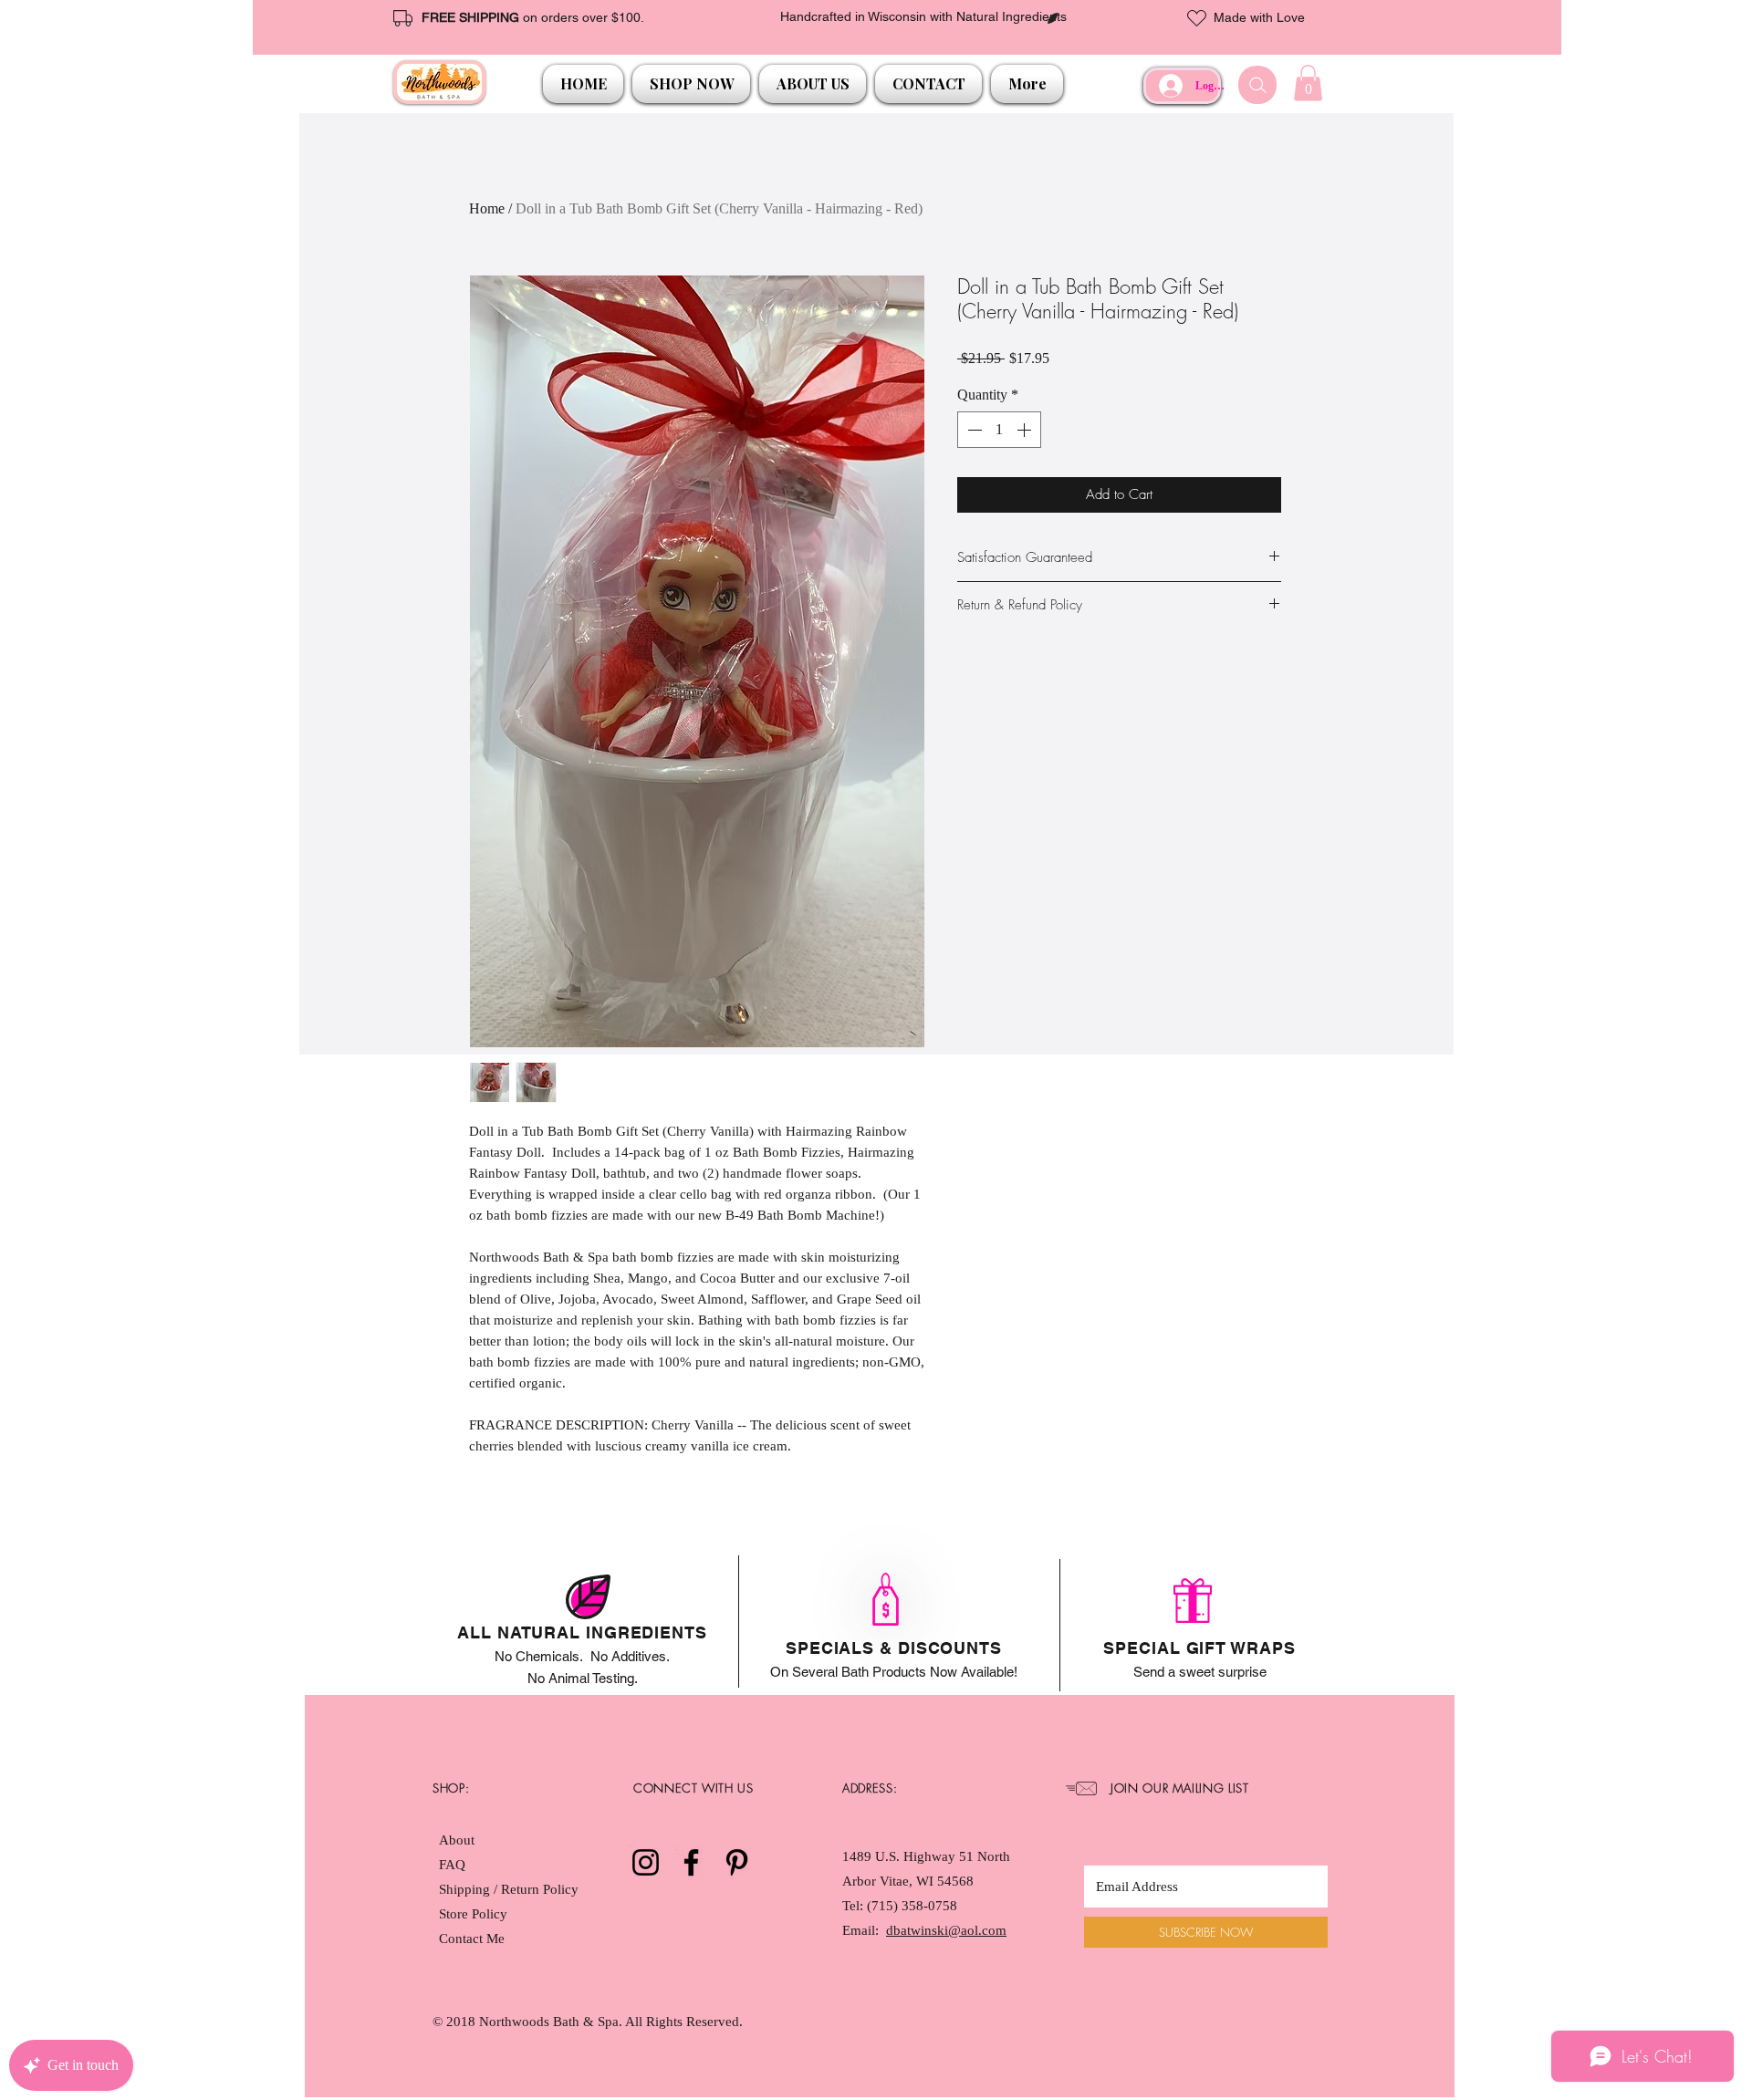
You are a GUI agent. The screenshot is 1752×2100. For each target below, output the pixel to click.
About (457, 1840)
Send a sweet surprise (1200, 1672)
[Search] (1257, 85)
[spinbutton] (999, 430)
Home (487, 208)
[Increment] (1026, 430)
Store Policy (473, 1914)
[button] (691, 84)
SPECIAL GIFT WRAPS (1199, 1648)
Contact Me (472, 1939)
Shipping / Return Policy (511, 1889)
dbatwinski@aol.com (946, 1930)
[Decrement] (973, 430)
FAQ (452, 1865)
